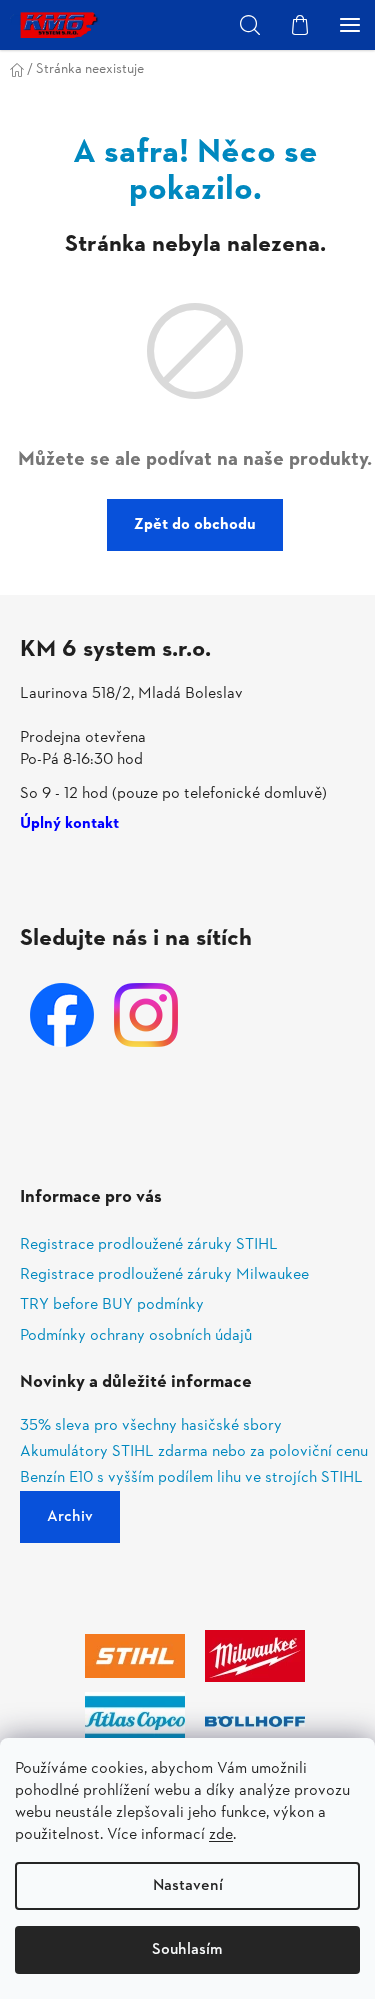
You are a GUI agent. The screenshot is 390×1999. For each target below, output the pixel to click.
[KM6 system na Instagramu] (146, 1015)
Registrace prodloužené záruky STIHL (149, 1245)
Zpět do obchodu (195, 525)
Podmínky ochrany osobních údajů (136, 1336)
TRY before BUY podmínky (112, 1305)
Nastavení (188, 1886)
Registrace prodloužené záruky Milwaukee (164, 1275)
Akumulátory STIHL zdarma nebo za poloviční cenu (194, 1453)
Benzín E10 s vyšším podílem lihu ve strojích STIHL (191, 1479)
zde (221, 1835)
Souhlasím (187, 1950)
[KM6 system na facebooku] (62, 1015)
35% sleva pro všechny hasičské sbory (151, 1427)
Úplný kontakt (69, 825)
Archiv (70, 1517)
